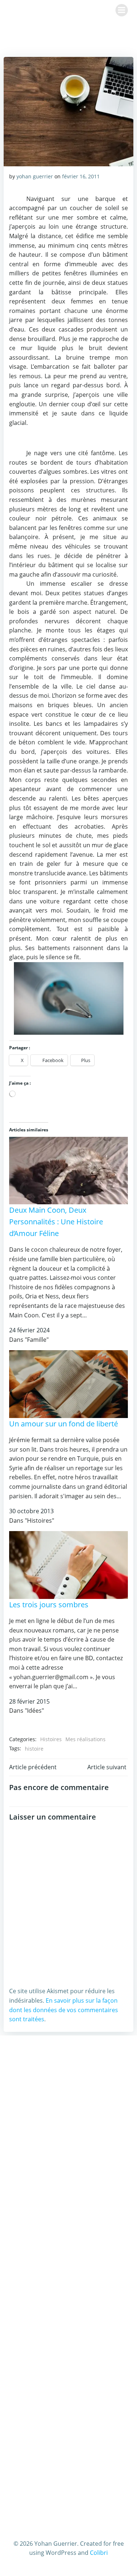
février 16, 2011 (81, 176)
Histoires (51, 1739)
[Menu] (122, 10)
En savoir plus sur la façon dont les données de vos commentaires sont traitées (64, 2010)
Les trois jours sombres (49, 1605)
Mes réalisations (85, 1739)
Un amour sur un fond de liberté (64, 1424)
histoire (34, 1749)
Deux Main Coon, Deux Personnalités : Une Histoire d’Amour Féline (56, 1222)
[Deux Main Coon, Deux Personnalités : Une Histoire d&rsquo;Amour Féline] (68, 1170)
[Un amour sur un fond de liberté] (68, 1383)
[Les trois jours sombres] (68, 1565)
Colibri (99, 2553)
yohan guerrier (35, 176)
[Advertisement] (68, 2121)
